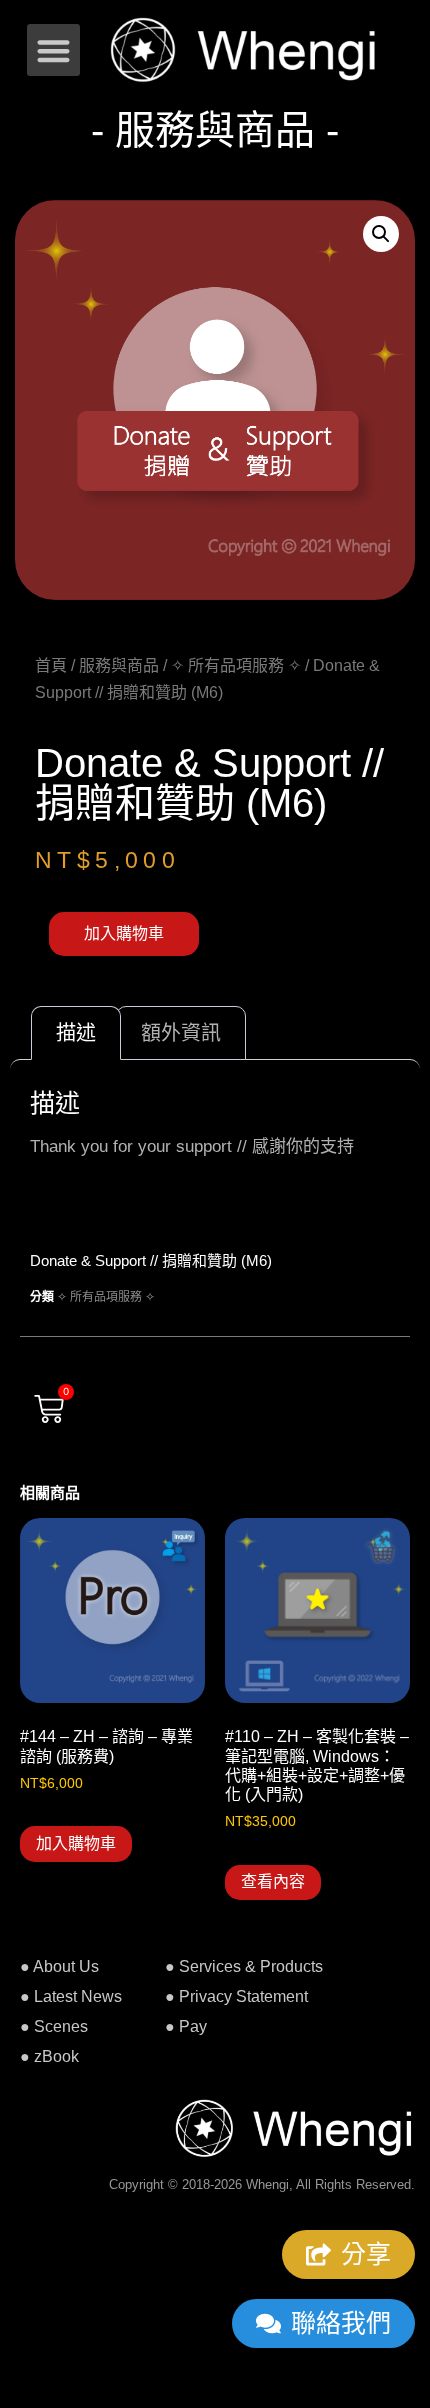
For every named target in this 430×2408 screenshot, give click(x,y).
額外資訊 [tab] (181, 1033)
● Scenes (54, 2026)
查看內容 (273, 1881)
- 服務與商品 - (215, 130)
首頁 (51, 665)
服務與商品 (119, 665)
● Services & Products (244, 1966)
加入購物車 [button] (76, 1843)
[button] (53, 50)
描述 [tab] (76, 1033)
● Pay (186, 2026)
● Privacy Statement (236, 1996)
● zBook (49, 2056)
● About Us (59, 1966)
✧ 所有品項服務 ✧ (236, 665)
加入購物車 (124, 933)
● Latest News (71, 1996)
